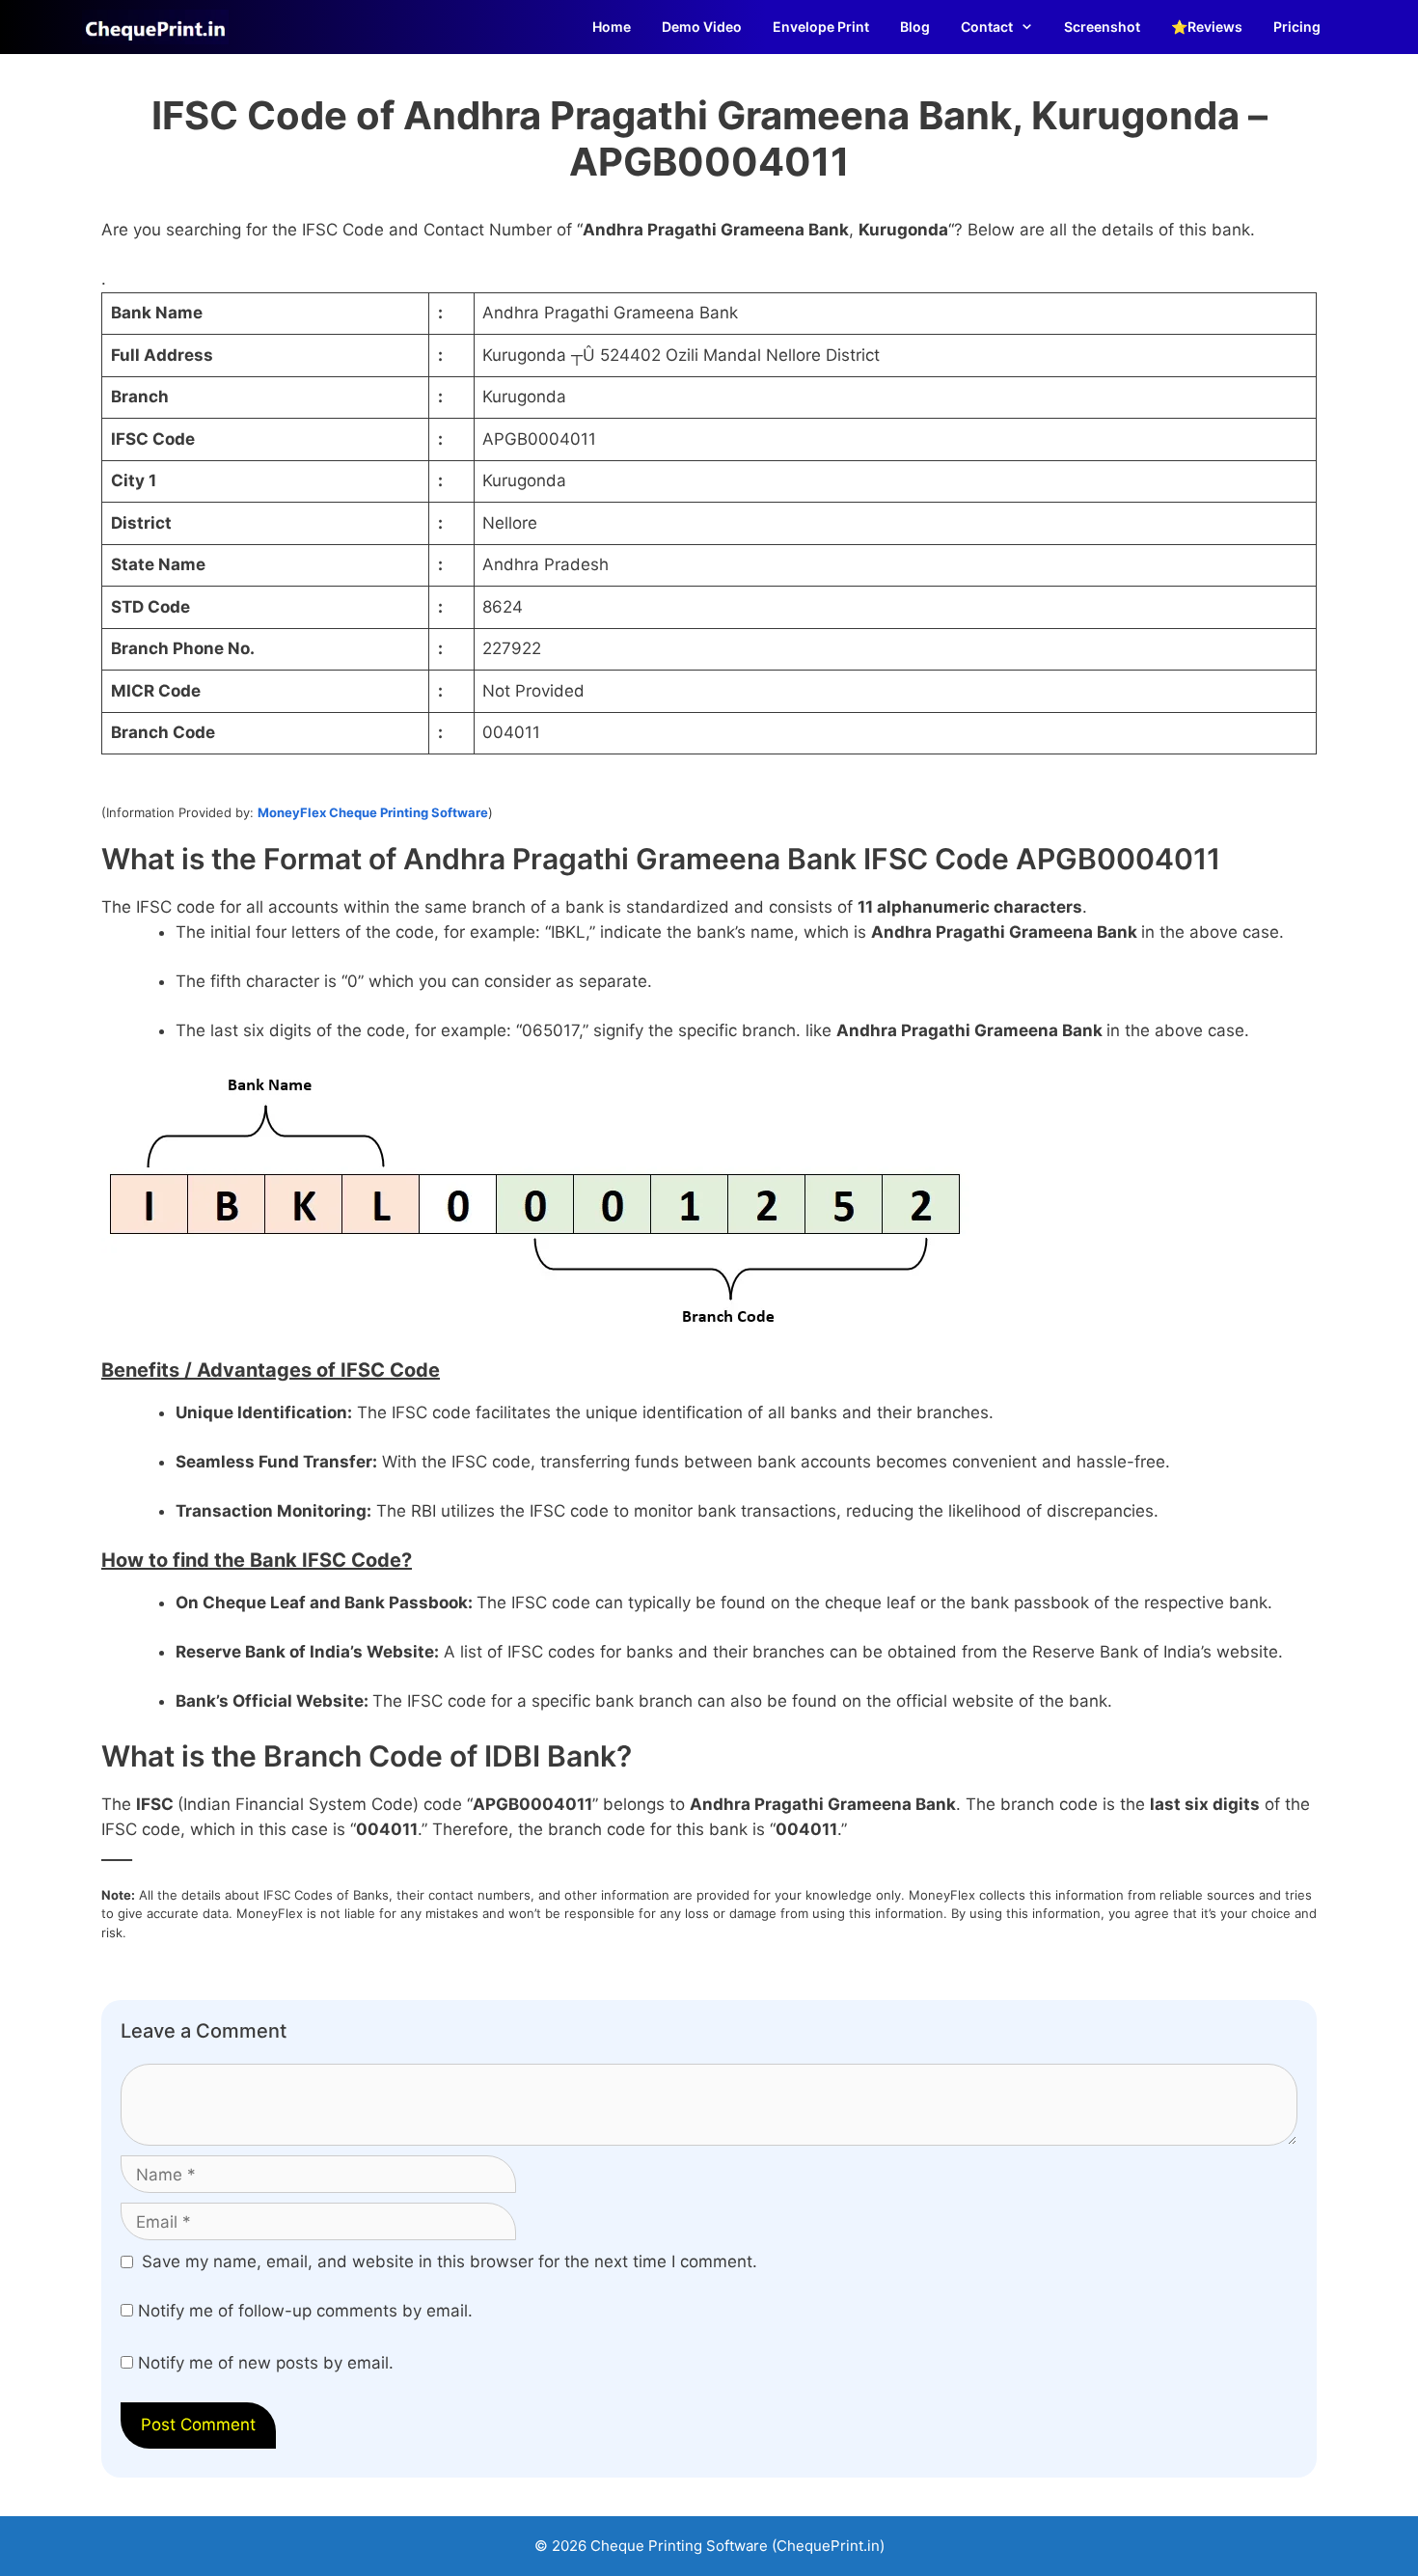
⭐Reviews (1207, 27)
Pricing (1297, 27)
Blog (915, 27)
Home (612, 27)
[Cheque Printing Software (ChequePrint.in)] (160, 27)
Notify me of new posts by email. (266, 2363)
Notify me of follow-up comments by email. (305, 2311)
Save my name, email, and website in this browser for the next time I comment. (450, 2261)
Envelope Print (821, 27)
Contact (987, 27)
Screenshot (1102, 27)
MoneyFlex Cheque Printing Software (373, 812)
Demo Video (702, 27)
